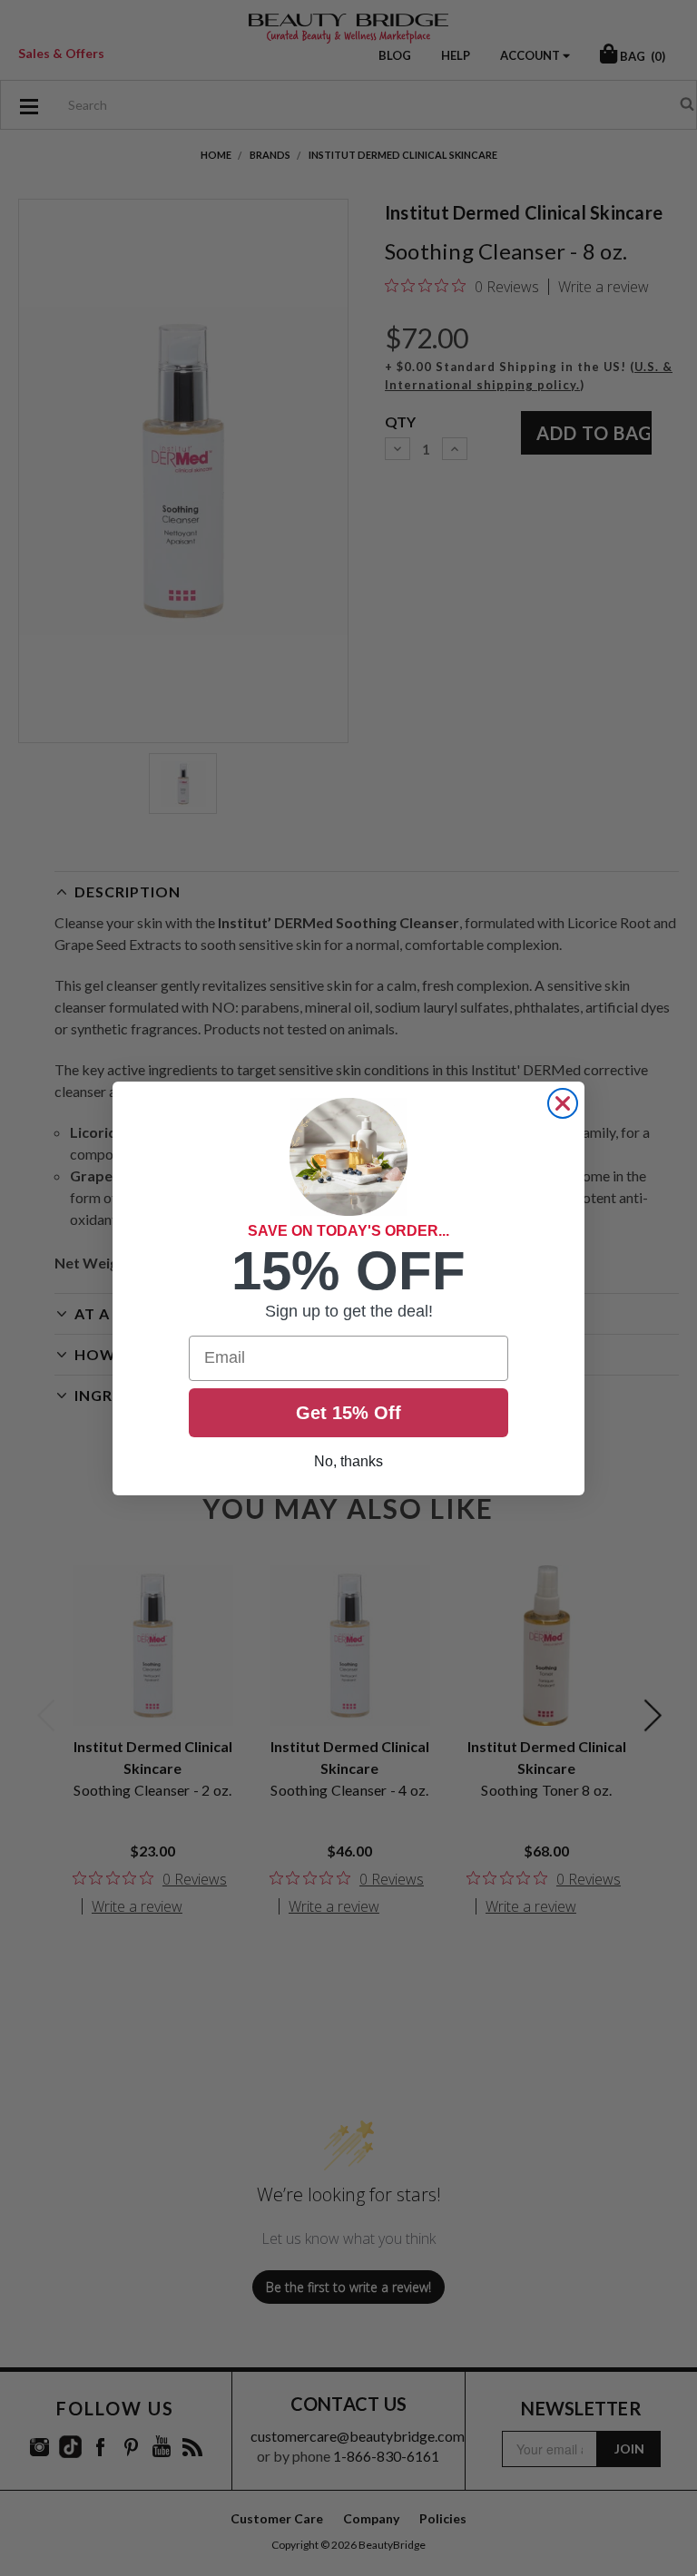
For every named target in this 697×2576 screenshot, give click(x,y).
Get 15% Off (348, 1413)
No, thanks (348, 1461)
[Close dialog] (563, 1103)
